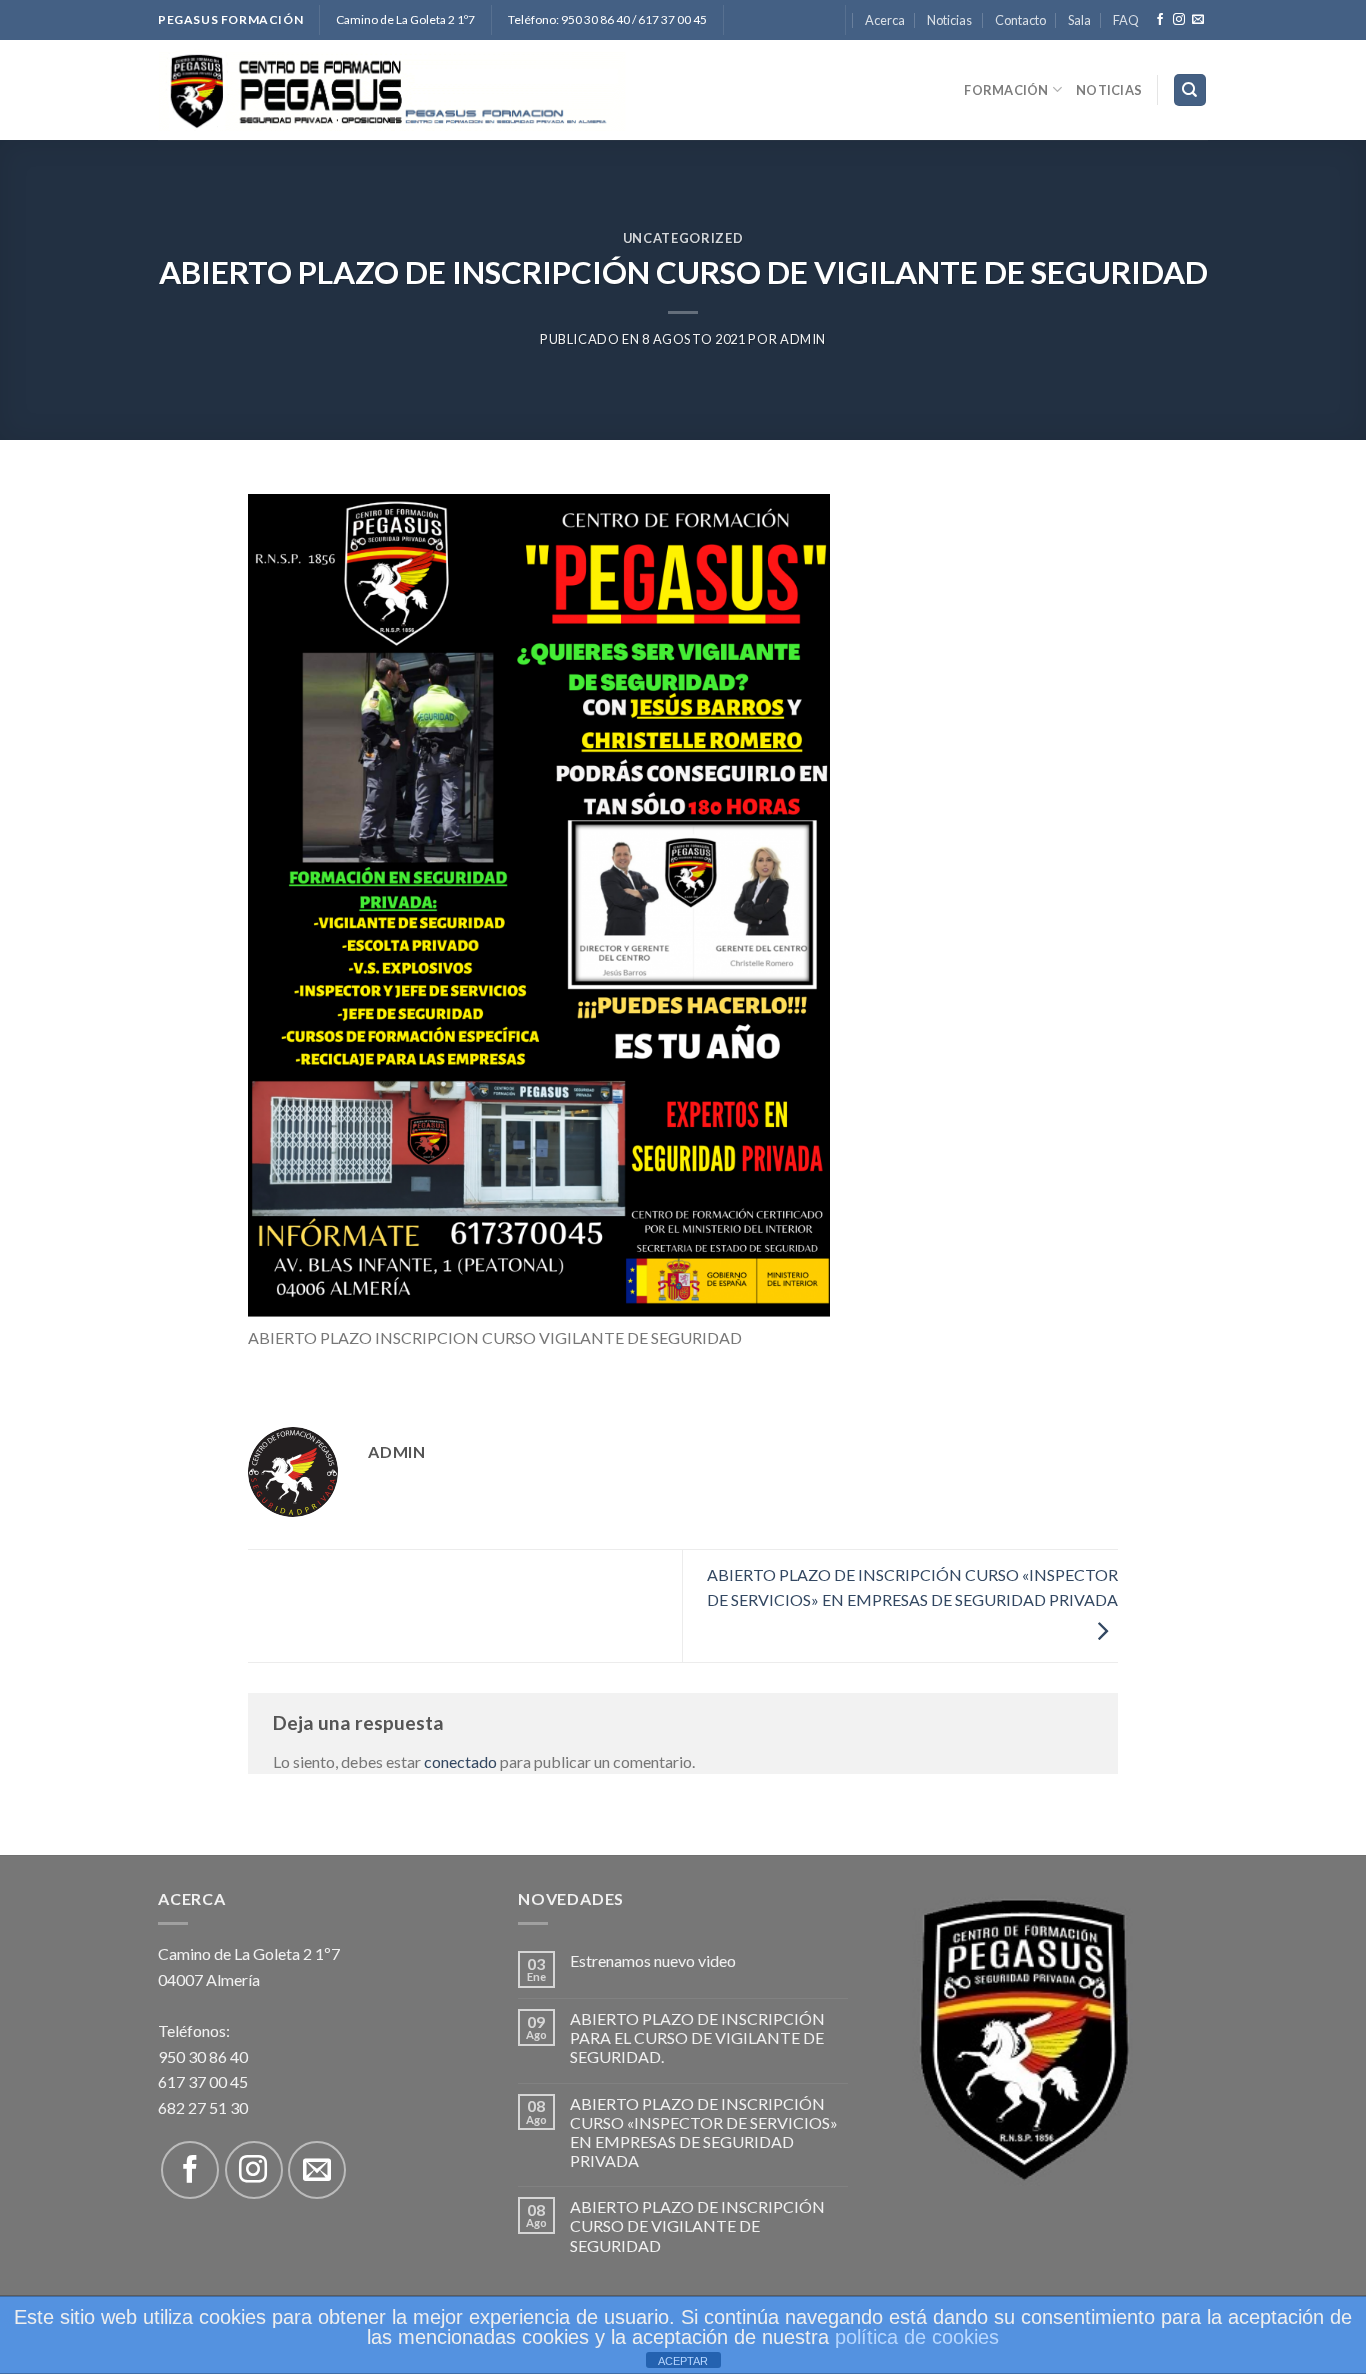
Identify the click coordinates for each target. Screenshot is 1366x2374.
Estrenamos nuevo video (653, 1960)
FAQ (1126, 20)
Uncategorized (683, 238)
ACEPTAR (683, 2361)
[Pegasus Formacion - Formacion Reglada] (392, 90)
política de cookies (917, 2337)
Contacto (1020, 20)
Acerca (885, 20)
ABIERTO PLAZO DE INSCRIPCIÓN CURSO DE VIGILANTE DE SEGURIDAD (697, 2225)
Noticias (949, 20)
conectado (460, 1761)
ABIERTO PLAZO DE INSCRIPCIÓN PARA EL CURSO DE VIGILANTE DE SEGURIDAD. (697, 2037)
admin (803, 339)
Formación (1006, 90)
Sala (1079, 20)
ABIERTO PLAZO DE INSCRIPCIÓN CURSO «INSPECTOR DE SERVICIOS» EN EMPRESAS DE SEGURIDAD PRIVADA (912, 1587)
